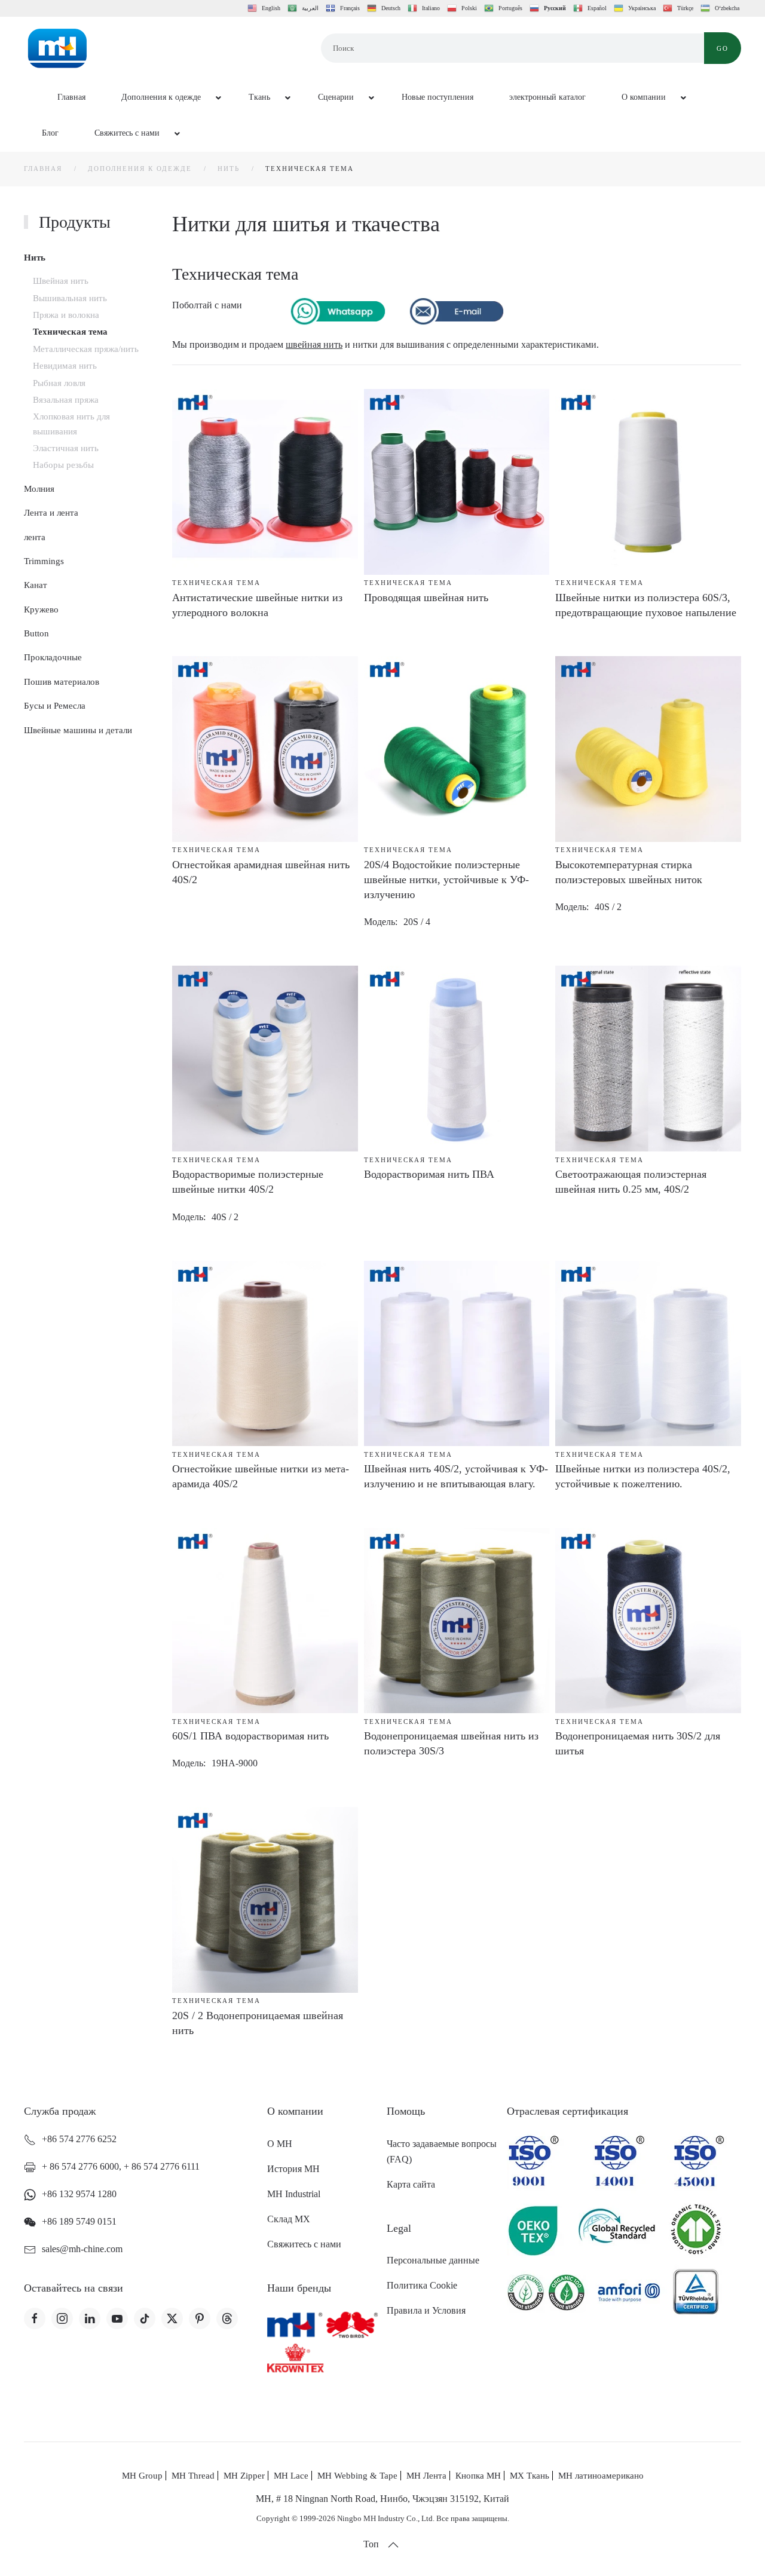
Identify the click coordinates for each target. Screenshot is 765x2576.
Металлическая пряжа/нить (86, 349)
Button (36, 633)
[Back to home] (57, 48)
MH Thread (193, 2476)
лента (35, 537)
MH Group (142, 2476)
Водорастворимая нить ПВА (429, 1174)
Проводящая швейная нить (426, 598)
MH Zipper (244, 2476)
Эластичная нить (66, 448)
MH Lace (291, 2476)
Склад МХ (289, 2219)
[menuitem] (64, 98)
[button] (393, 2545)
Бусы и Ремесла (55, 706)
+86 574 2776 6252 (79, 2139)
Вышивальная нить (70, 298)
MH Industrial (294, 2194)
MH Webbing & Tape (357, 2476)
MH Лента (426, 2476)
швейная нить (314, 344)
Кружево (41, 609)
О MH (280, 2144)
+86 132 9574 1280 (79, 2194)
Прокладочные (53, 657)
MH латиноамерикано (601, 2476)
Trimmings (44, 561)
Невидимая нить (65, 366)
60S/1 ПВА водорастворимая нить (250, 1736)
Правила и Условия (426, 2310)
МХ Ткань (530, 2476)
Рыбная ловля (59, 383)
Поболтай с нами (207, 305)
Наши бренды (299, 2288)
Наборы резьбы (63, 465)
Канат (36, 585)
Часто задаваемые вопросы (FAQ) (442, 2151)
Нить (35, 258)
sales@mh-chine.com (82, 2249)
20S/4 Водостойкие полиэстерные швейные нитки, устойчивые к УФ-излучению (446, 880)
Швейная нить (61, 281)
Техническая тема (70, 332)
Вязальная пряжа (66, 400)
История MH (293, 2169)
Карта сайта (411, 2184)
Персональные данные (433, 2260)
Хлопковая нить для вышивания (71, 424)
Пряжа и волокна (66, 315)
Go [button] (723, 48)
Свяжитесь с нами (304, 2244)
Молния (39, 489)
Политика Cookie (422, 2285)
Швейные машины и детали (78, 730)
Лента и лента (51, 513)
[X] (172, 2318)
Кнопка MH (478, 2476)
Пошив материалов (62, 682)
